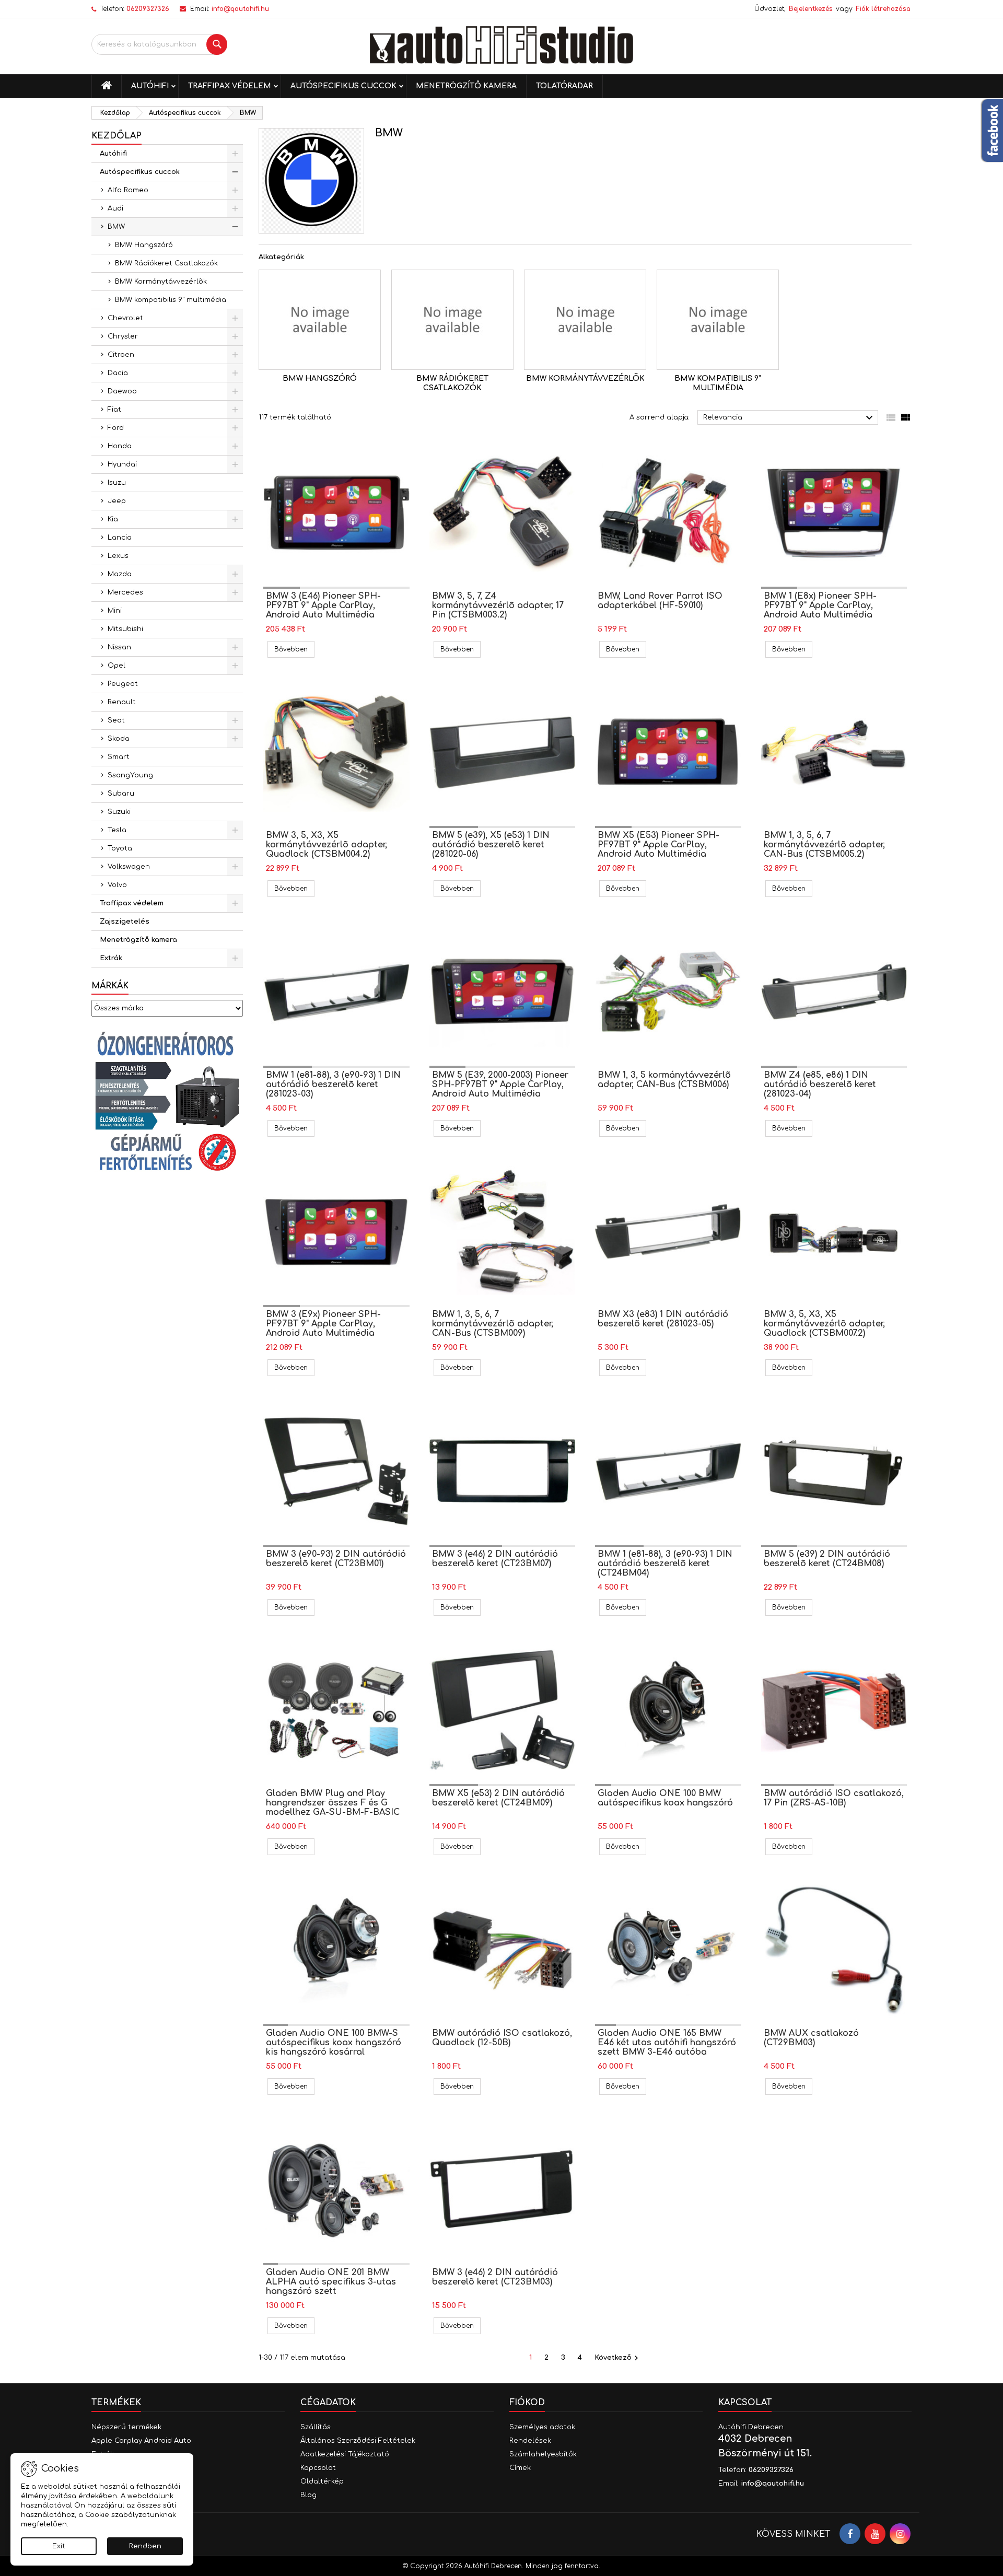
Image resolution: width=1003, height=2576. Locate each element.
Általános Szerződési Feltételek (358, 2441)
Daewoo (122, 391)
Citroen (121, 355)
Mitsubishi (125, 629)
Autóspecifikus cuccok (343, 86)
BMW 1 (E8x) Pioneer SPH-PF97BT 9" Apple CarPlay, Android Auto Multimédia (820, 605)
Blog (308, 2495)
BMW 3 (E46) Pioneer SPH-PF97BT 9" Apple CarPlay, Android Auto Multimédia (323, 605)
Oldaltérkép (322, 2481)
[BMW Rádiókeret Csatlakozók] (452, 320)
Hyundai (122, 464)
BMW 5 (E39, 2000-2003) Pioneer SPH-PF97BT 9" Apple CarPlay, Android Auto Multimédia (500, 1085)
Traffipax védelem (230, 86)
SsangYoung (130, 775)
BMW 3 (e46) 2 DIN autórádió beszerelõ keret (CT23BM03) (495, 2277)
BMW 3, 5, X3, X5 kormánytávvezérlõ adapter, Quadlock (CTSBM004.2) (326, 845)
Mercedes (125, 592)
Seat (116, 720)
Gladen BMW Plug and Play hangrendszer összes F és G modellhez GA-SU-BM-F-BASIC (333, 1803)
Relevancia (789, 418)
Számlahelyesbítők (543, 2454)
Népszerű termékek (126, 2427)
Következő (618, 2358)
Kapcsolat (318, 2468)
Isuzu (117, 483)
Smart (119, 757)
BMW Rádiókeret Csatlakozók (166, 263)
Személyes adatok (542, 2427)
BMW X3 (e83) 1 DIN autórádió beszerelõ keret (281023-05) (663, 1319)
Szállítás (316, 2427)
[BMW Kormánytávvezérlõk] (585, 320)
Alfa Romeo (128, 190)
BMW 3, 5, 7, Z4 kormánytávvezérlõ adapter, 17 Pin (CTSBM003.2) (498, 605)
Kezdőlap (116, 136)
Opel (116, 666)
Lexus (118, 556)
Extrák (111, 958)
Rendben (145, 2546)
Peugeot (123, 684)
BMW (116, 227)
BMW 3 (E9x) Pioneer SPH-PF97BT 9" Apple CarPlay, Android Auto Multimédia (323, 1324)
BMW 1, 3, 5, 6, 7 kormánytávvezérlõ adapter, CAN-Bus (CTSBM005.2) (824, 845)
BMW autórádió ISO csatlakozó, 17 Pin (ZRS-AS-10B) (834, 1798)
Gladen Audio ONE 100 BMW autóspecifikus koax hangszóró (665, 1798)
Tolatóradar (564, 86)
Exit (59, 2546)
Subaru (121, 794)
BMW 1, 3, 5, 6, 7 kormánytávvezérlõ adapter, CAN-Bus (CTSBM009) (493, 1324)
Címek (520, 2468)
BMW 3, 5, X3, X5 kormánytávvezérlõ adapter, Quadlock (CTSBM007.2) (824, 1324)
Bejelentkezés (811, 9)
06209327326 (148, 9)
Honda (120, 446)
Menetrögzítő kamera (466, 86)
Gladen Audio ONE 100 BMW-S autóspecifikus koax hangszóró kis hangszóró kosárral (334, 2043)
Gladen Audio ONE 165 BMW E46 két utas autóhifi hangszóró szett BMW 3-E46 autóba (667, 2043)
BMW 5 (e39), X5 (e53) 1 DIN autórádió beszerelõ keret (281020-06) (491, 845)
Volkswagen (129, 867)
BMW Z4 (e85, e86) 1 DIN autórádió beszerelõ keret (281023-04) (820, 1085)
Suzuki (119, 812)
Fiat (114, 410)
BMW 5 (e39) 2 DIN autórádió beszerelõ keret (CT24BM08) (827, 1559)
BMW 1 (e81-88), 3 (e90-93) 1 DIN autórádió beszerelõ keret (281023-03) (333, 1085)
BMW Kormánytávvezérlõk (161, 282)
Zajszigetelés (125, 922)
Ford (116, 428)
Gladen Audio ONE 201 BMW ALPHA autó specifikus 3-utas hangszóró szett (331, 2282)
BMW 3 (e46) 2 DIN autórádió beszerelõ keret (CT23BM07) (495, 1559)
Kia (113, 519)
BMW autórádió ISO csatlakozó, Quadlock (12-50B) (502, 2038)
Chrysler (123, 336)
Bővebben (294, 649)
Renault (122, 702)
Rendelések (530, 2441)
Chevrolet (125, 318)
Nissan (119, 647)
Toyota (120, 848)
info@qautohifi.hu (240, 9)
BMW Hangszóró (144, 245)
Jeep (117, 501)
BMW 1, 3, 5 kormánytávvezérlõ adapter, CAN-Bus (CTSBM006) (664, 1080)
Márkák (110, 986)
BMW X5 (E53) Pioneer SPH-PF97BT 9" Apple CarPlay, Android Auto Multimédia (658, 845)
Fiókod (527, 2403)
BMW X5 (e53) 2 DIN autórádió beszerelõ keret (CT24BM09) (498, 1798)
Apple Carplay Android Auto (141, 2441)
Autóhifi (150, 86)
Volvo (117, 885)
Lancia (120, 538)
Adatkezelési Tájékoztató (345, 2454)
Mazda (120, 574)
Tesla (117, 830)
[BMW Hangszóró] (320, 320)
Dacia (118, 373)
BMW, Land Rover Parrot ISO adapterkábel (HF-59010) (660, 601)
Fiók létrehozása (883, 9)
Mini (115, 611)
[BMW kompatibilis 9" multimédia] (718, 320)
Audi (115, 208)
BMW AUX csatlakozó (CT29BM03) (811, 2038)
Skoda (119, 739)
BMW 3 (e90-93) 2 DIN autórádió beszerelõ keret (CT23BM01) (336, 1559)
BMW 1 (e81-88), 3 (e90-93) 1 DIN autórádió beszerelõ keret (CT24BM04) (665, 1564)
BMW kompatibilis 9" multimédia (171, 300)
